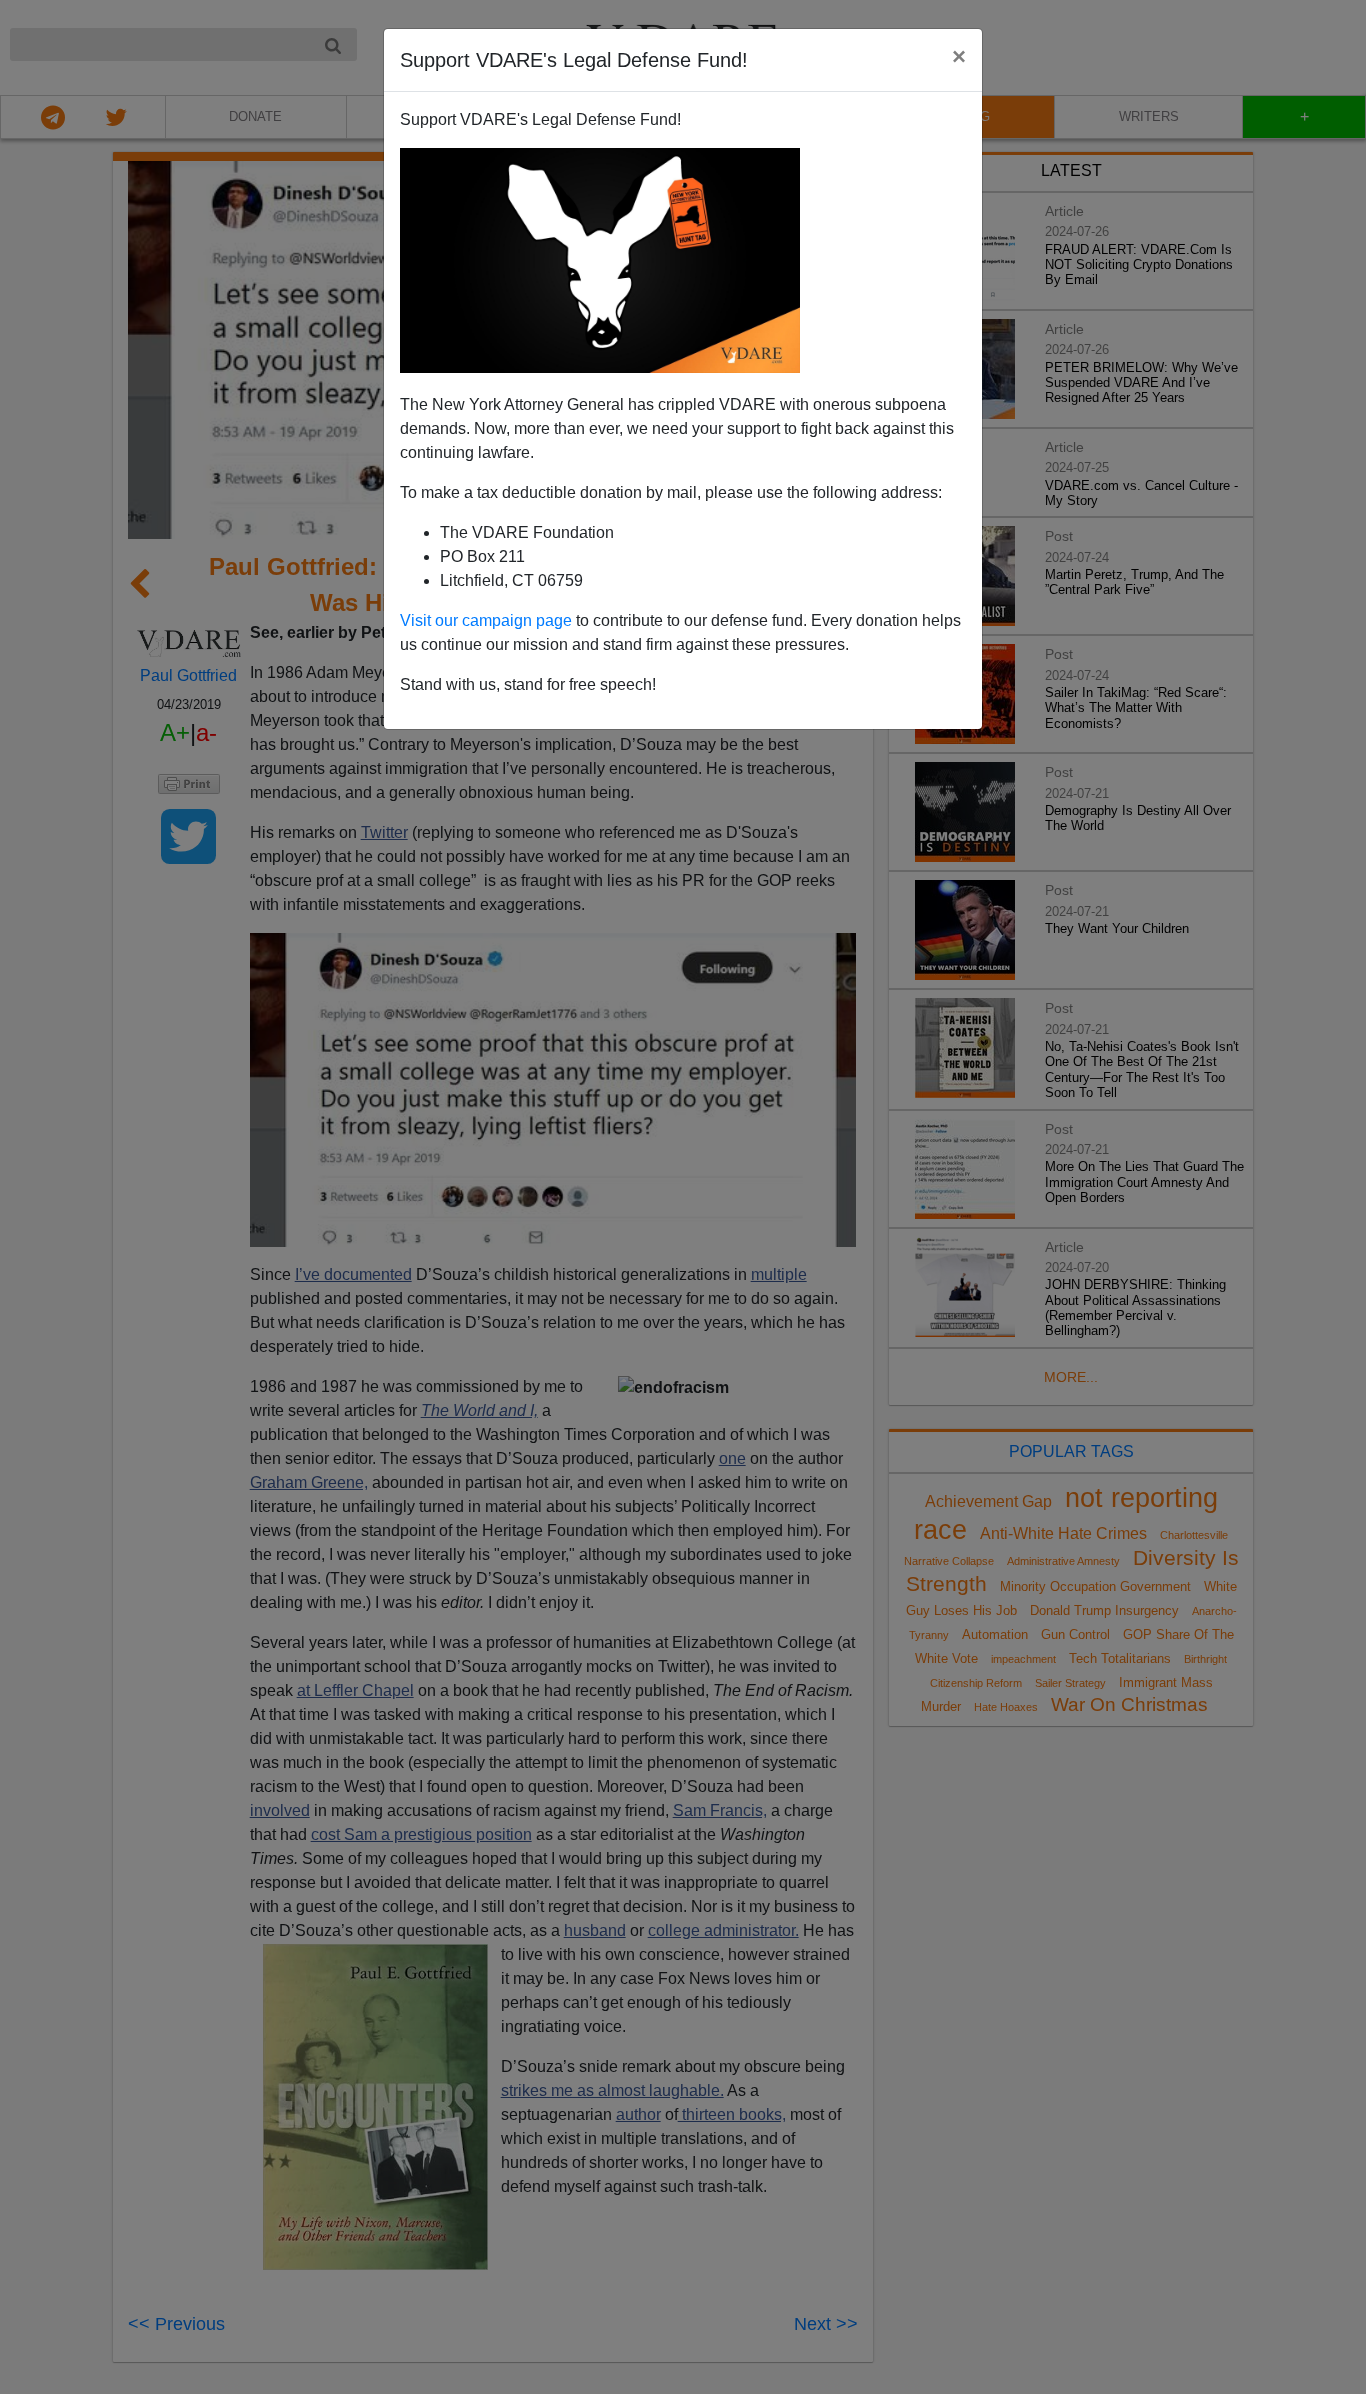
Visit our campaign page (486, 620)
